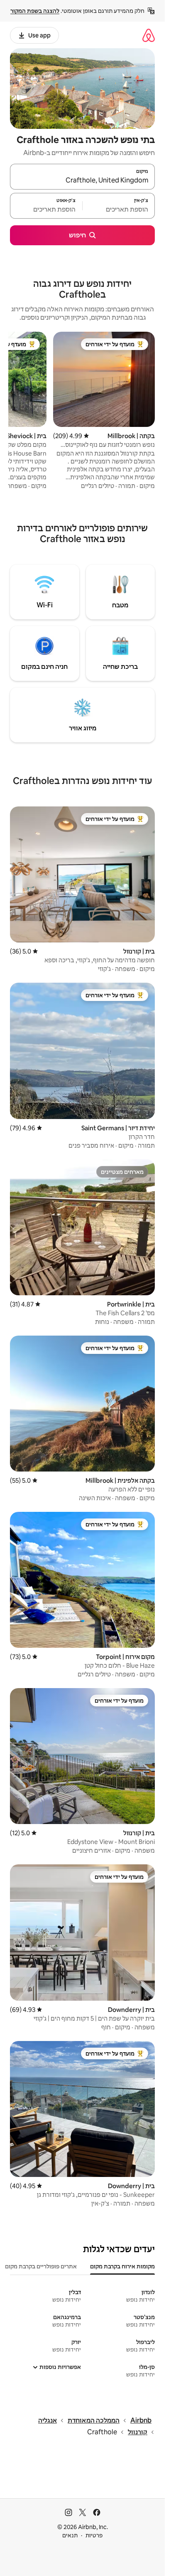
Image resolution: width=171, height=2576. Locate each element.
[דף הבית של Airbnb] (149, 35)
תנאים (70, 2535)
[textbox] (119, 210)
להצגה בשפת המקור (35, 11)
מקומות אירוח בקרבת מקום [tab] (122, 2266)
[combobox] (82, 180)
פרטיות (94, 2535)
